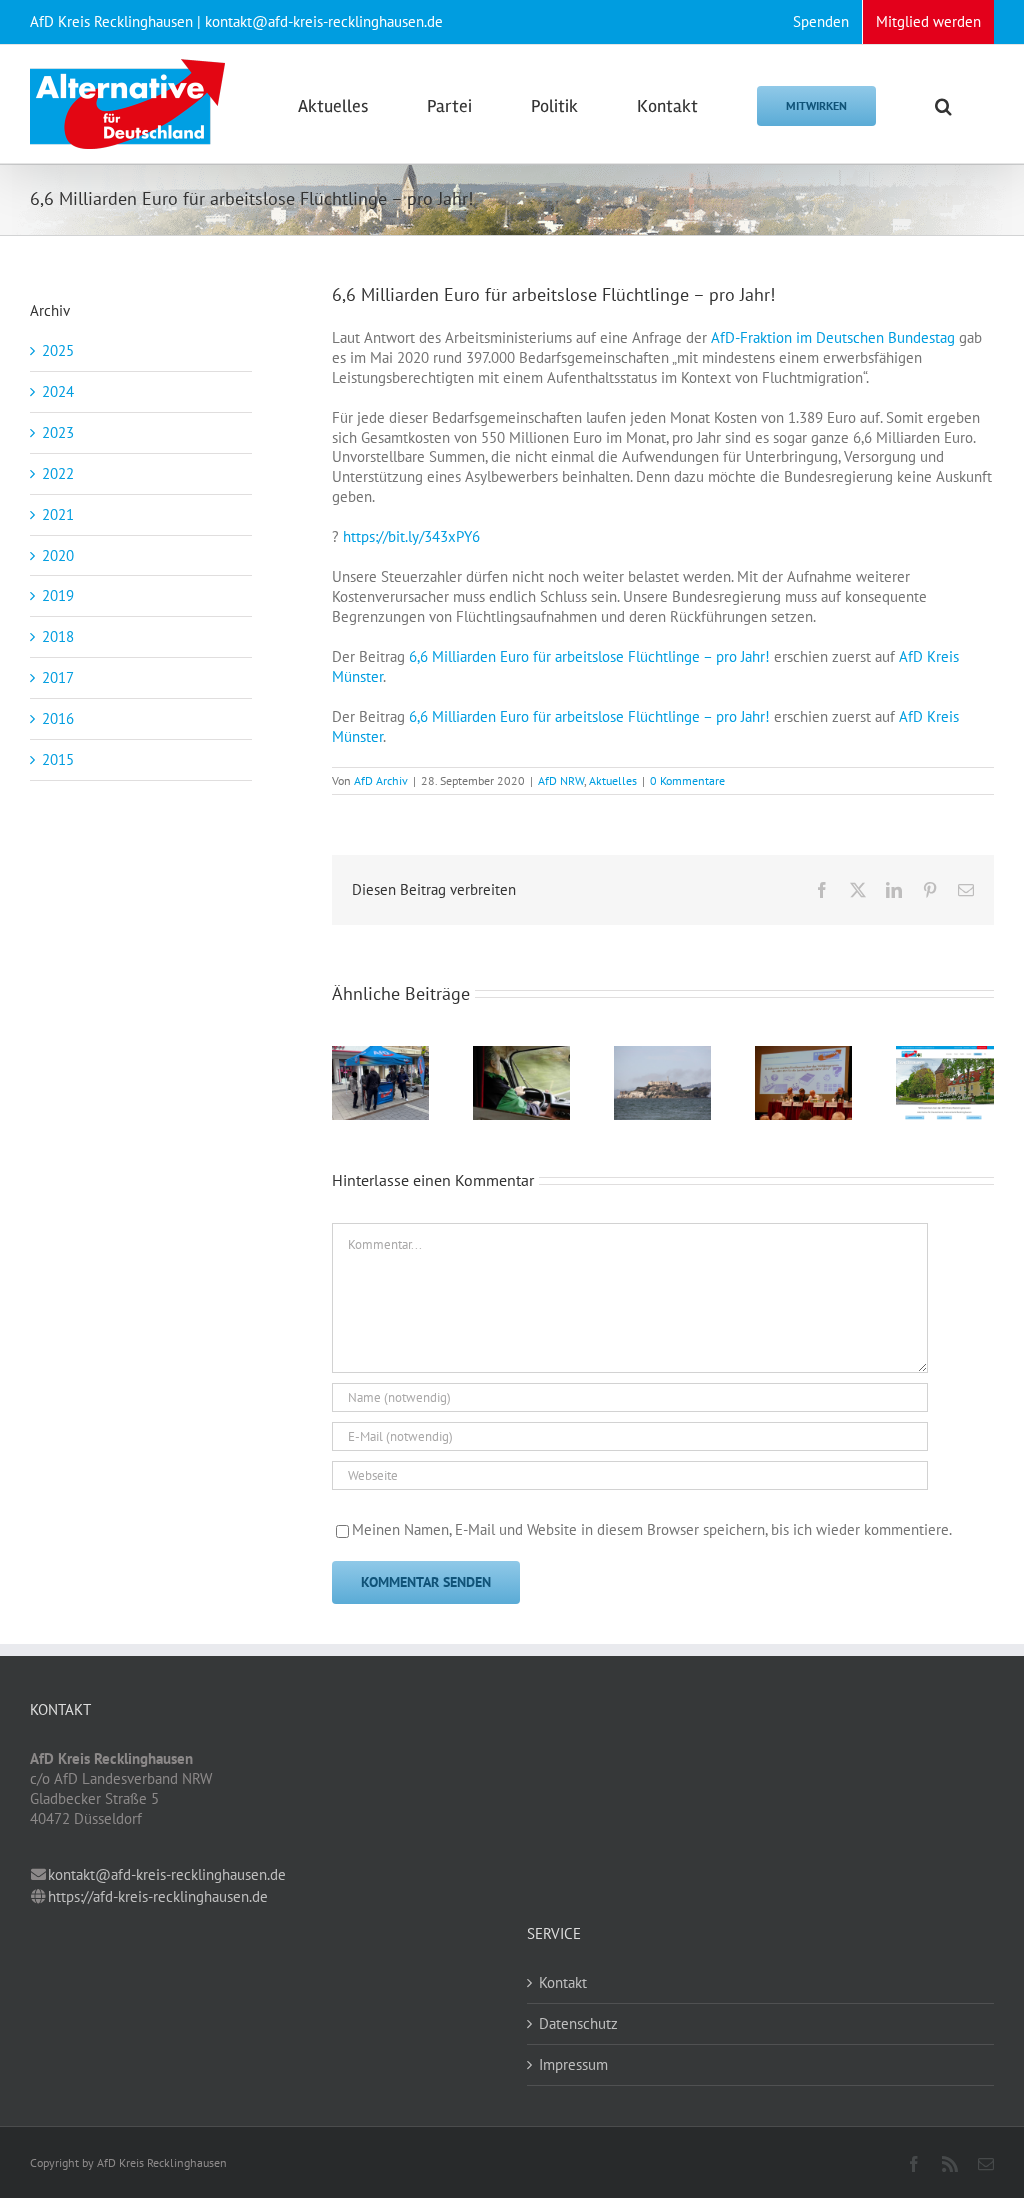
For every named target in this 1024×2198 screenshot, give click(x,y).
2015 (58, 759)
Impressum (573, 2064)
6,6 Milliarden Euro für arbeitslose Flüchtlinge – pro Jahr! (589, 656)
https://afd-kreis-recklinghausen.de (158, 1896)
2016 (58, 718)
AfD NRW (561, 780)
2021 (58, 514)
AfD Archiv (381, 780)
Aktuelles (613, 780)
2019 (58, 595)
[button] (943, 104)
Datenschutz (578, 2023)
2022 (58, 473)
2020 (58, 555)
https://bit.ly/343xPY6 (411, 536)
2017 (58, 677)
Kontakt (563, 1982)
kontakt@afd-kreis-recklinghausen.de (167, 1874)
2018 (58, 636)
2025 (58, 350)
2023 (58, 432)
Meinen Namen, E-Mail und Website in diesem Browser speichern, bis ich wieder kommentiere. (652, 1529)
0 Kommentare (687, 780)
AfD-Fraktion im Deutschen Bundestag (833, 337)
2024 (58, 391)
